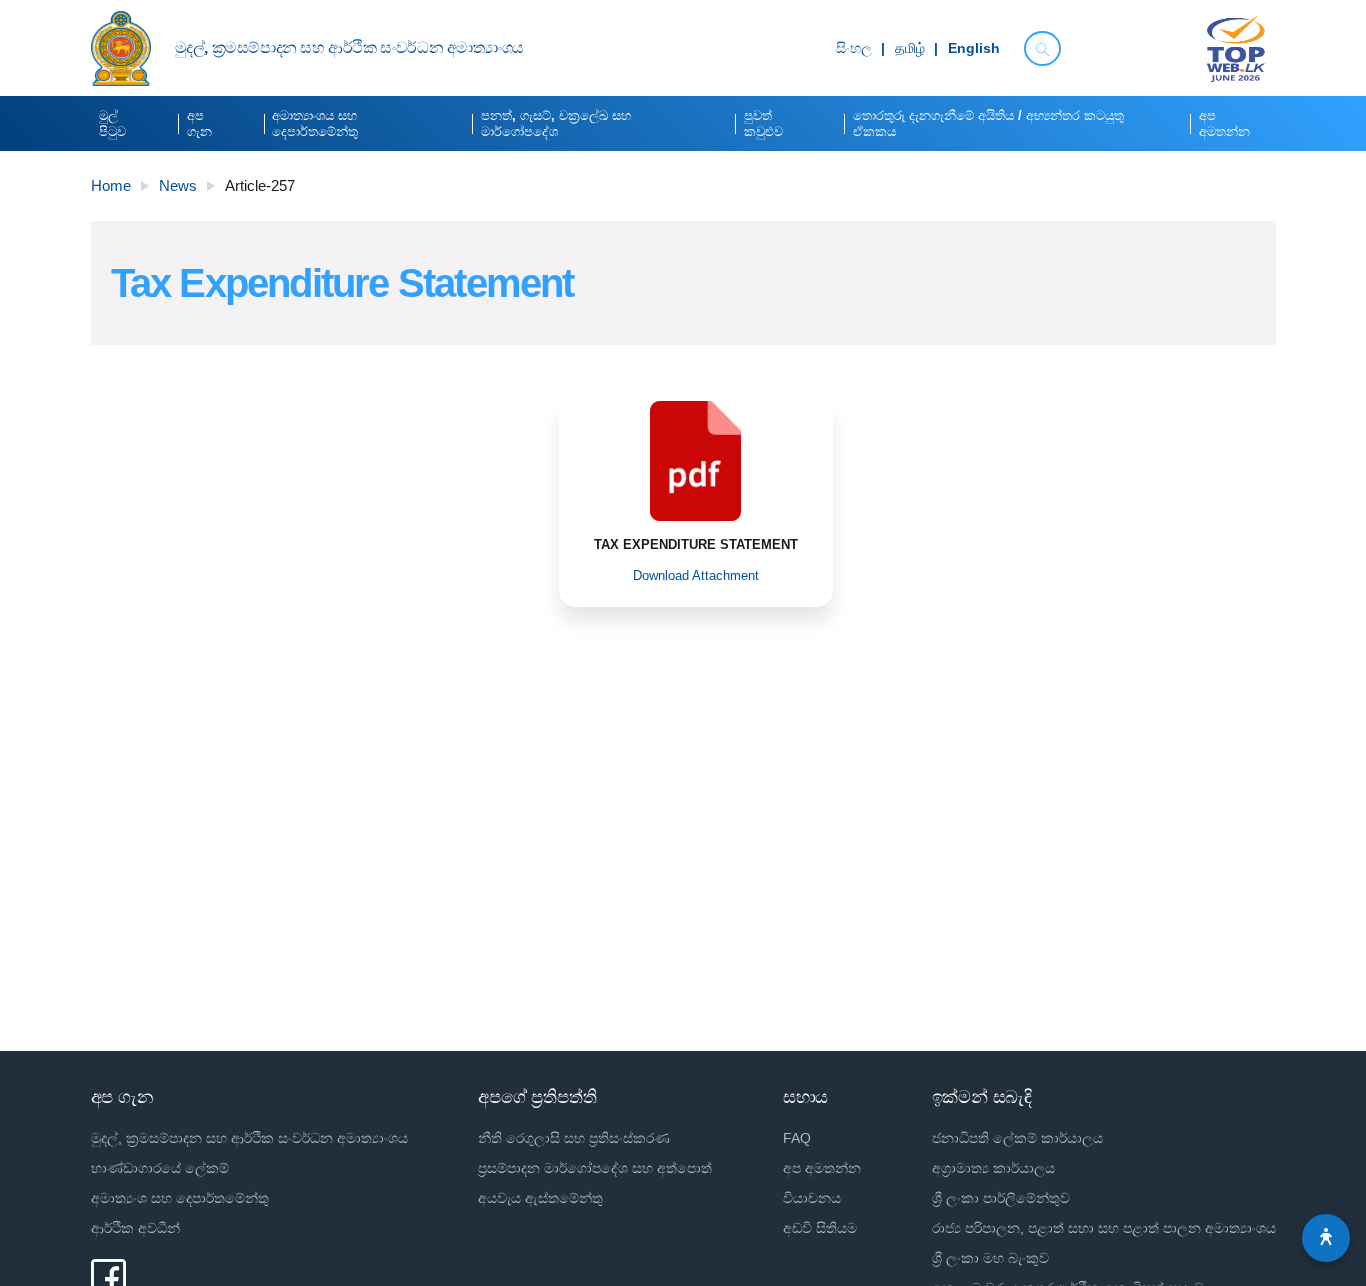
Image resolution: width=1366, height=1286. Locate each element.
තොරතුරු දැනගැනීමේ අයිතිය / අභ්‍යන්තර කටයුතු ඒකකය (988, 123)
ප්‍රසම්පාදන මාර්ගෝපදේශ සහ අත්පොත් (595, 1168)
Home (111, 185)
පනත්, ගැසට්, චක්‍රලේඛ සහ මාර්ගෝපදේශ (556, 123)
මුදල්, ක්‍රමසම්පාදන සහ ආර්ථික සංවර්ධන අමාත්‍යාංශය (249, 1138)
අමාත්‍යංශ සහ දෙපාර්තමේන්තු (180, 1198)
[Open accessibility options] (1326, 1238)
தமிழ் (910, 49)
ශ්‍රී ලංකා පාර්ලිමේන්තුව (1001, 1198)
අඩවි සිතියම (820, 1228)
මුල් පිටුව (112, 123)
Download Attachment (696, 575)
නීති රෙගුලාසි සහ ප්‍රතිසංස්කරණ (574, 1138)
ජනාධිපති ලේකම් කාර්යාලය (1017, 1138)
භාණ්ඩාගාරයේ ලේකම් (160, 1168)
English (974, 49)
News (178, 185)
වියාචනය (812, 1198)
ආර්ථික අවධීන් (135, 1228)
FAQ (797, 1138)
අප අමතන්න (1224, 123)
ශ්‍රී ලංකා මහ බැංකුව (990, 1258)
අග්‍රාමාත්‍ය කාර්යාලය (993, 1168)
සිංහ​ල (854, 49)
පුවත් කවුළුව (763, 123)
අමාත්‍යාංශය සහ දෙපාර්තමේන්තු (315, 123)
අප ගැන (199, 123)
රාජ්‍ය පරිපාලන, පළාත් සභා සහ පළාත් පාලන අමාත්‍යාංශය (1104, 1228)
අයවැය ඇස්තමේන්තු (540, 1198)
